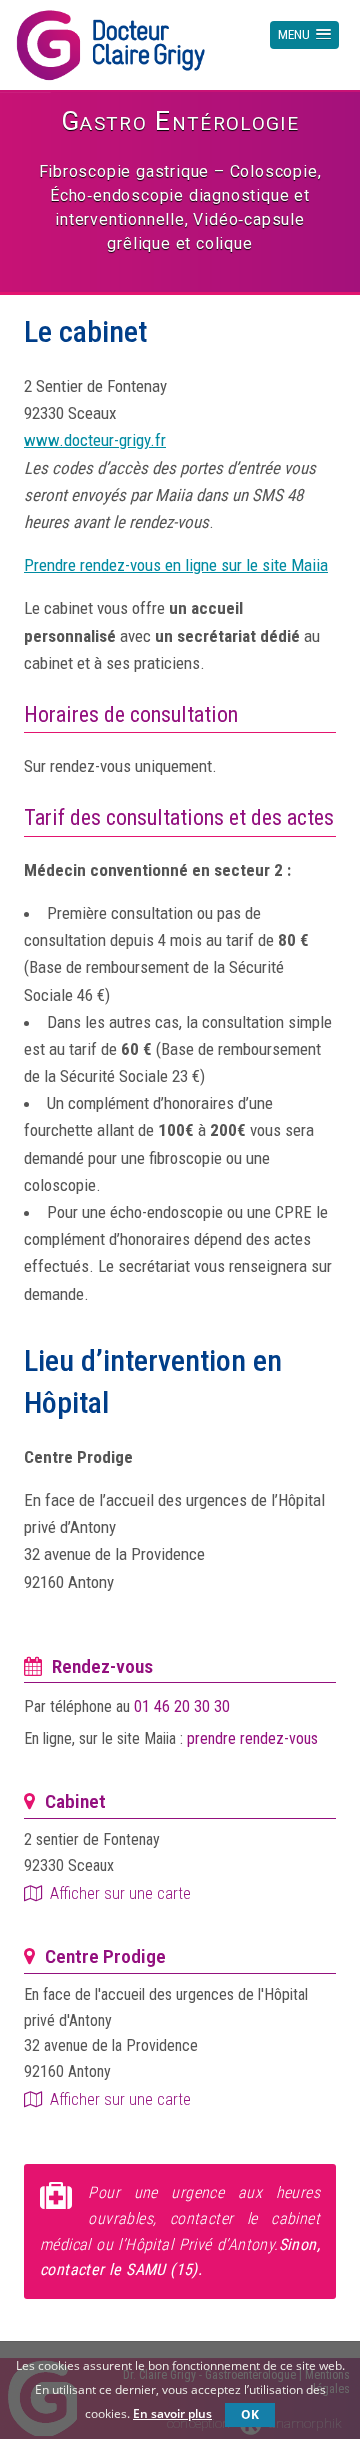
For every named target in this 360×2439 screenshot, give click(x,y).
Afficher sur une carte (120, 1893)
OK (250, 2414)
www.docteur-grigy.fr (95, 440)
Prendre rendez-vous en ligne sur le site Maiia (176, 565)
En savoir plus (172, 2413)
